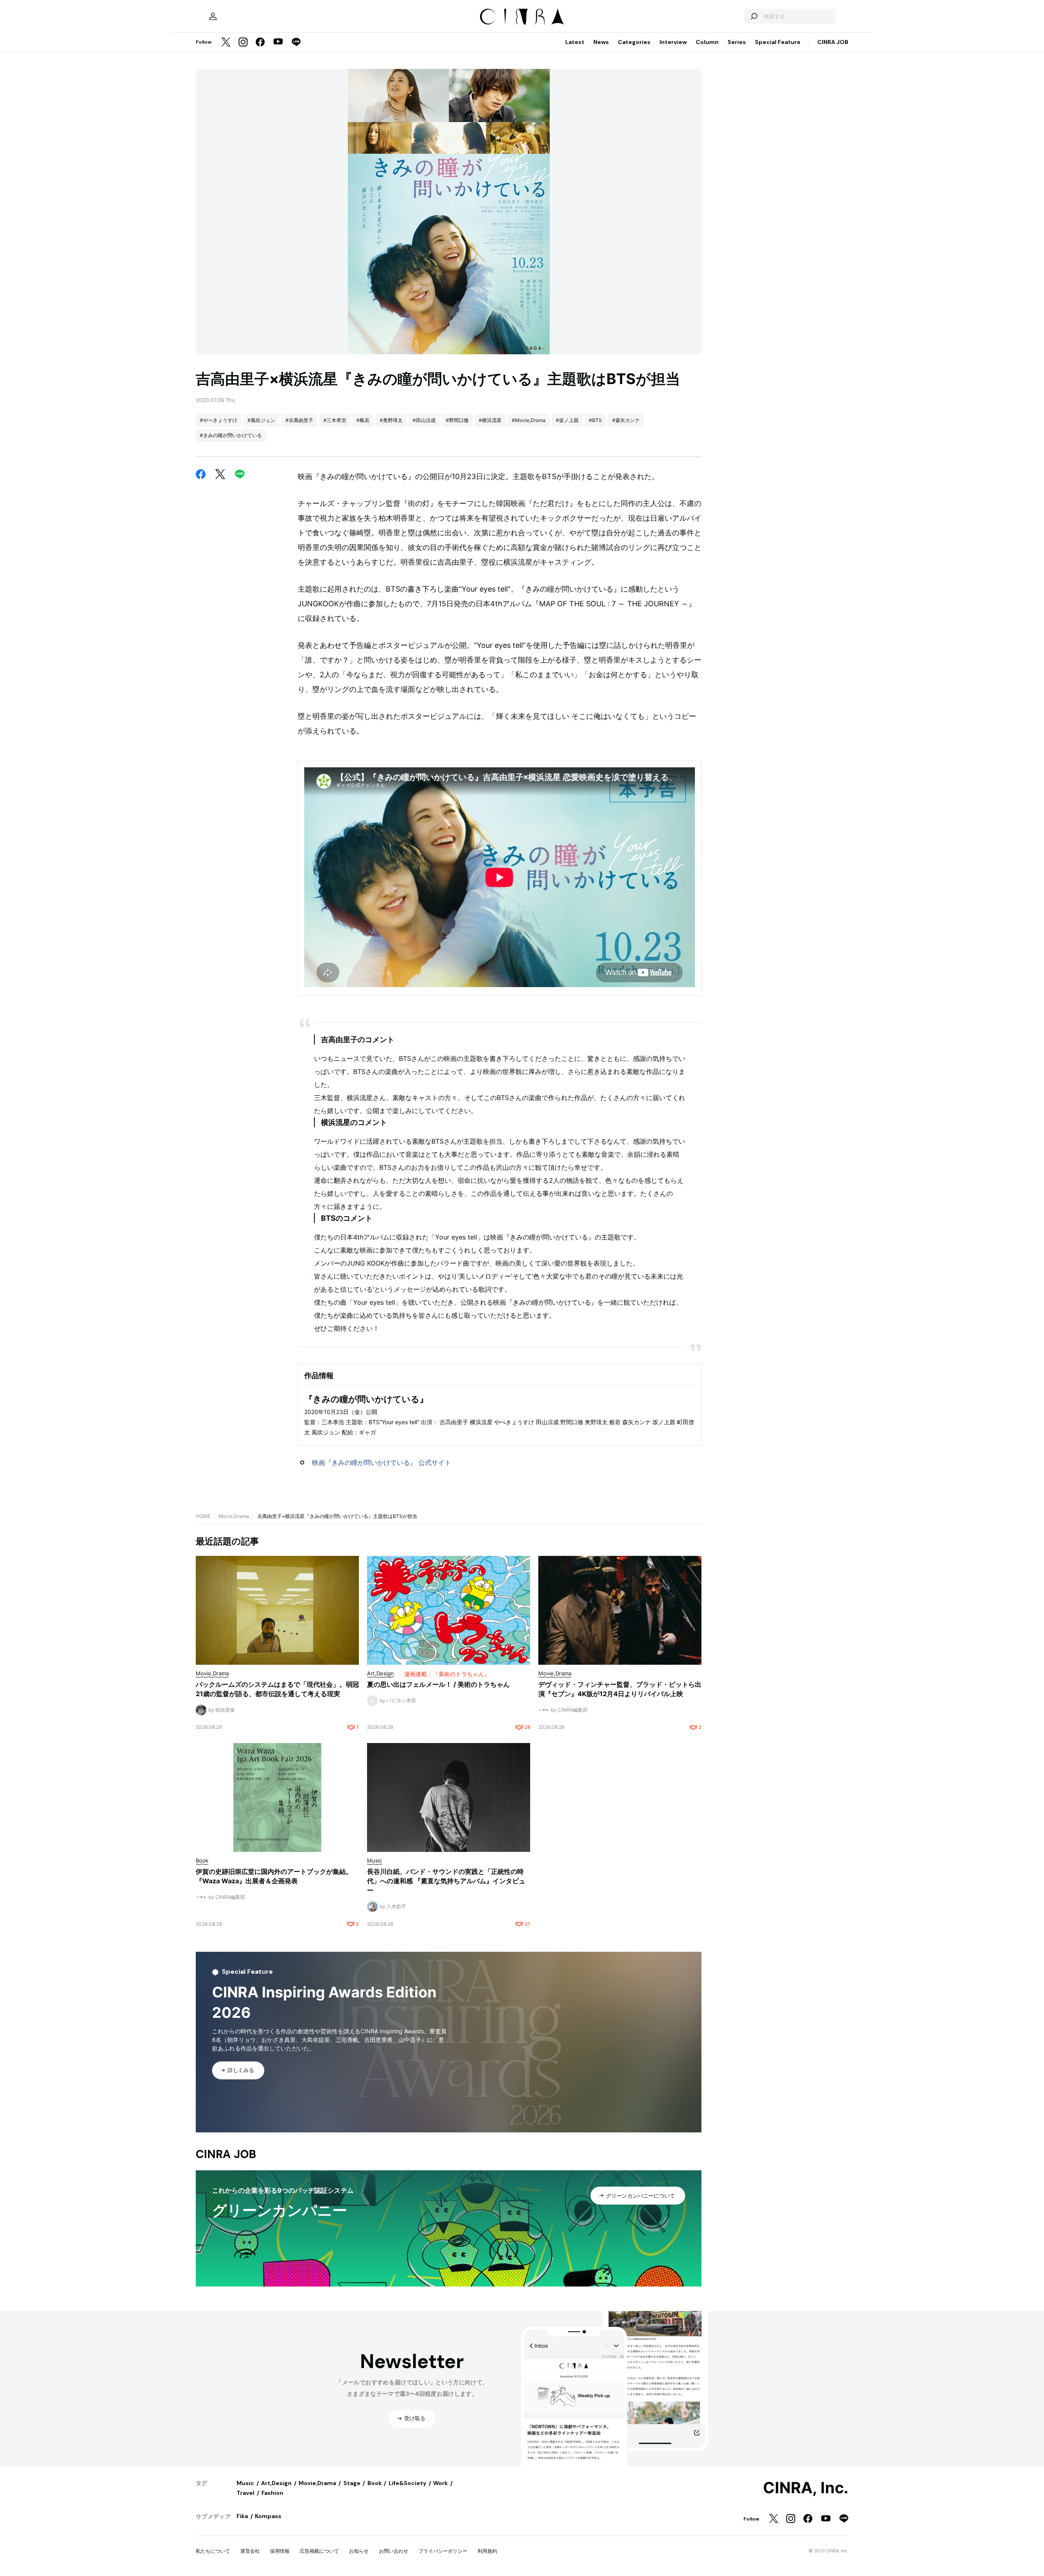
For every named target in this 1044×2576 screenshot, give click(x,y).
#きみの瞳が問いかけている (231, 435)
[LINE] (296, 43)
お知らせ (359, 2551)
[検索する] (754, 16)
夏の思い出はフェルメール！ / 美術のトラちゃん (438, 1684)
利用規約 (487, 2551)
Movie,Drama (234, 1516)
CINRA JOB (833, 42)
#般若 (363, 420)
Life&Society (407, 2483)
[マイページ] (213, 16)
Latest (575, 42)
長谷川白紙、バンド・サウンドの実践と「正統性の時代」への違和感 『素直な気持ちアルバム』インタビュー (446, 1881)
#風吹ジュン (261, 420)
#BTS (595, 420)
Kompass (268, 2516)
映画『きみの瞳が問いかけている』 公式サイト (382, 1463)
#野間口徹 (457, 420)
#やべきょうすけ (219, 420)
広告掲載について (319, 2551)
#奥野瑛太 (391, 420)
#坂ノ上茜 (567, 420)
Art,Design (276, 2483)
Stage (352, 2483)
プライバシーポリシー (443, 2551)
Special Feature (778, 42)
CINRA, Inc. (806, 2488)
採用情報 (280, 2551)
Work (440, 2483)
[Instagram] (243, 43)
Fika (242, 2516)
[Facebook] (260, 43)
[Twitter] (226, 43)
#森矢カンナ (626, 420)
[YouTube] (278, 42)
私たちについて (213, 2551)
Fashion (272, 2493)
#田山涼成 (424, 420)
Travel (246, 2493)
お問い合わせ (394, 2551)
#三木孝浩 (335, 420)
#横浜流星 (490, 420)
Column (707, 42)
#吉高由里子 (299, 420)
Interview (673, 42)
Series (737, 42)
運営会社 (250, 2551)
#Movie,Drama (529, 420)
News (601, 42)
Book (375, 2483)
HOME (203, 1516)
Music (245, 2483)
